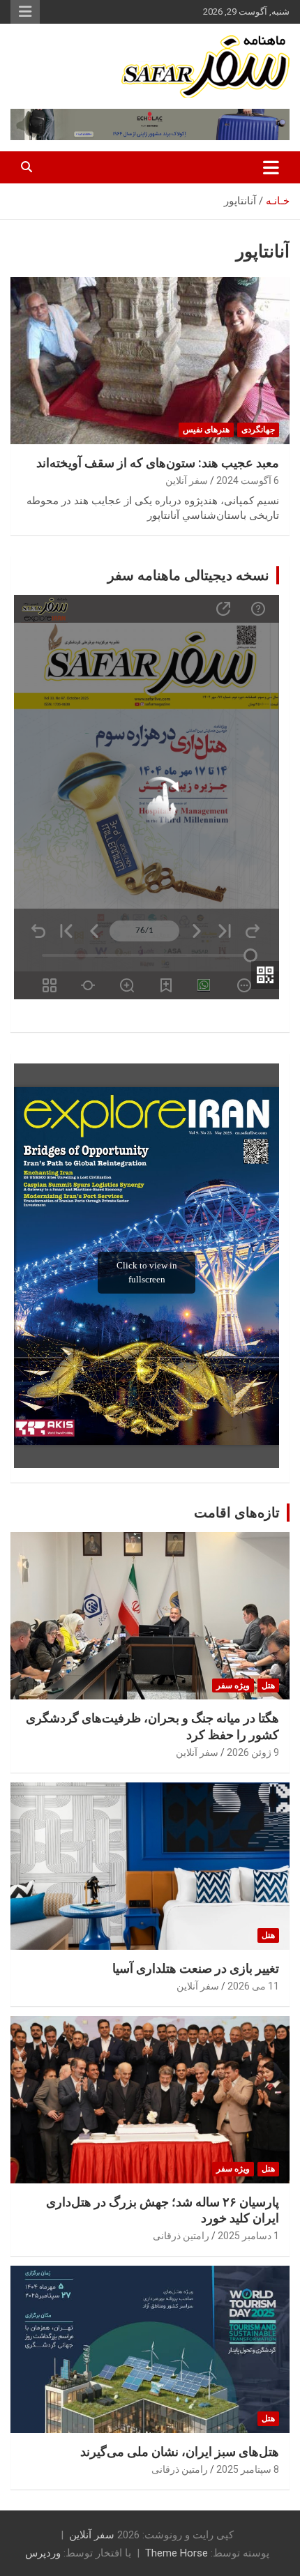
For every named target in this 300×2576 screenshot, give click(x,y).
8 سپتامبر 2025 (248, 2469)
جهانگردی (258, 430)
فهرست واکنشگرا (25, 12)
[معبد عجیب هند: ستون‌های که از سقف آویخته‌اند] (150, 360)
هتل (268, 1685)
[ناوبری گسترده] (271, 167)
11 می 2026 (253, 1986)
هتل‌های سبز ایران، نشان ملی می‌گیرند (180, 2452)
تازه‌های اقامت (237, 1513)
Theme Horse (177, 2553)
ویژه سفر (233, 1685)
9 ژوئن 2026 (253, 1752)
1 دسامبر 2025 (248, 2236)
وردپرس (43, 2553)
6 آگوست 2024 (248, 480)
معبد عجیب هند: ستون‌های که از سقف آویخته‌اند (158, 463)
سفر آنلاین (187, 480)
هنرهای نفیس (206, 430)
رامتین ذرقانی (181, 2236)
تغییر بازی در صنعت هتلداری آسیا (196, 1968)
